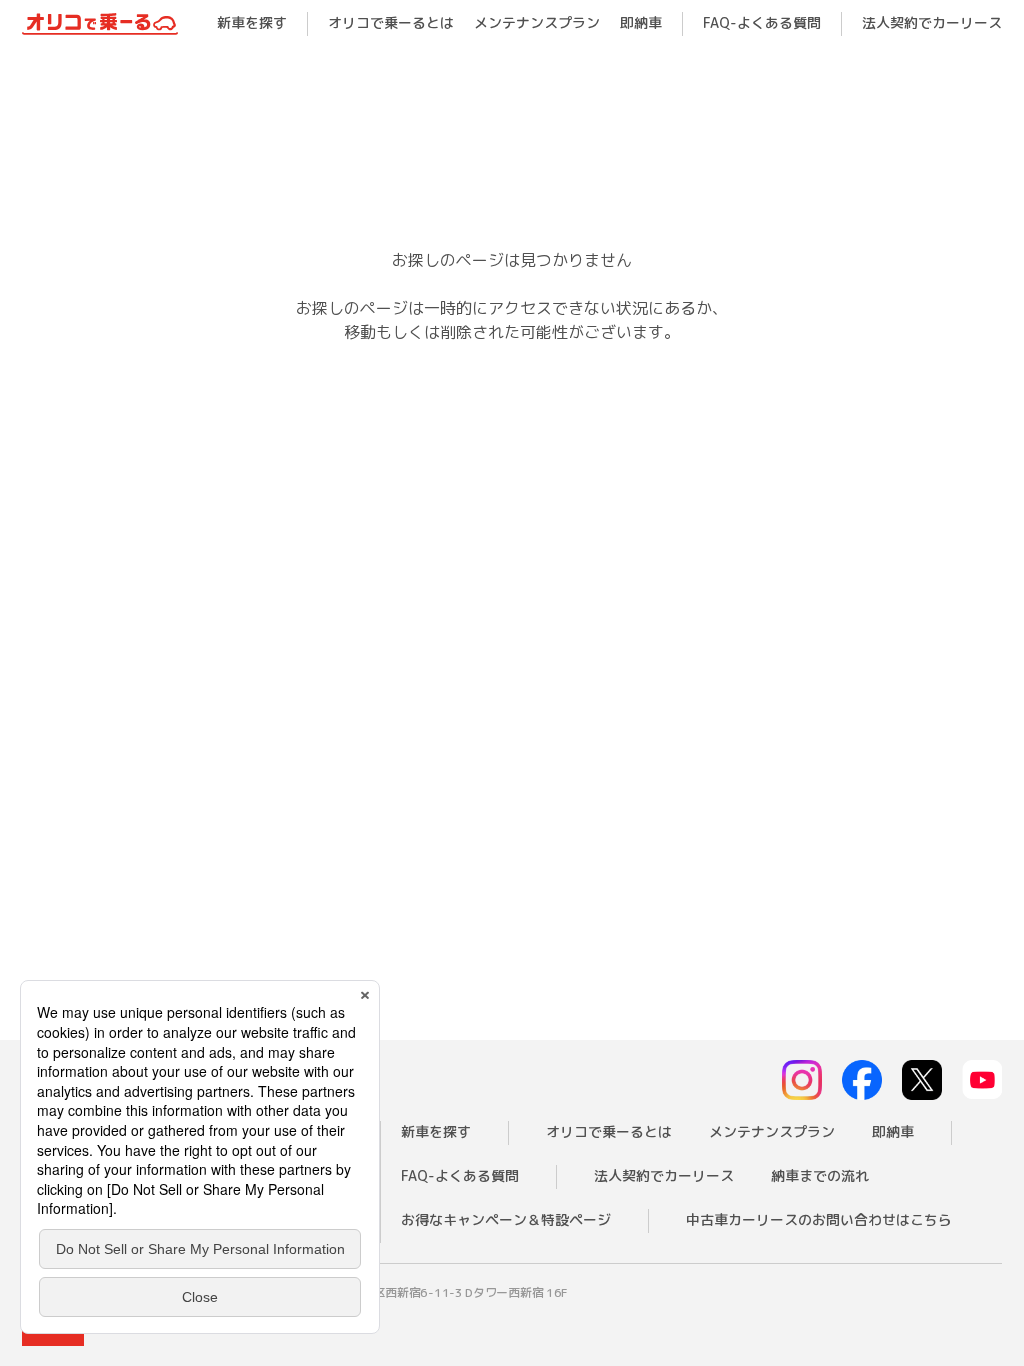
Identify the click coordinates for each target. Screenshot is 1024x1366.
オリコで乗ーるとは (391, 22)
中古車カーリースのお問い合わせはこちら (819, 1219)
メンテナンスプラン (537, 22)
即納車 (641, 22)
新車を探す (252, 22)
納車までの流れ (820, 1175)
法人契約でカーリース (932, 22)
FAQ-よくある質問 (762, 22)
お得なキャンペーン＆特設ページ (506, 1219)
